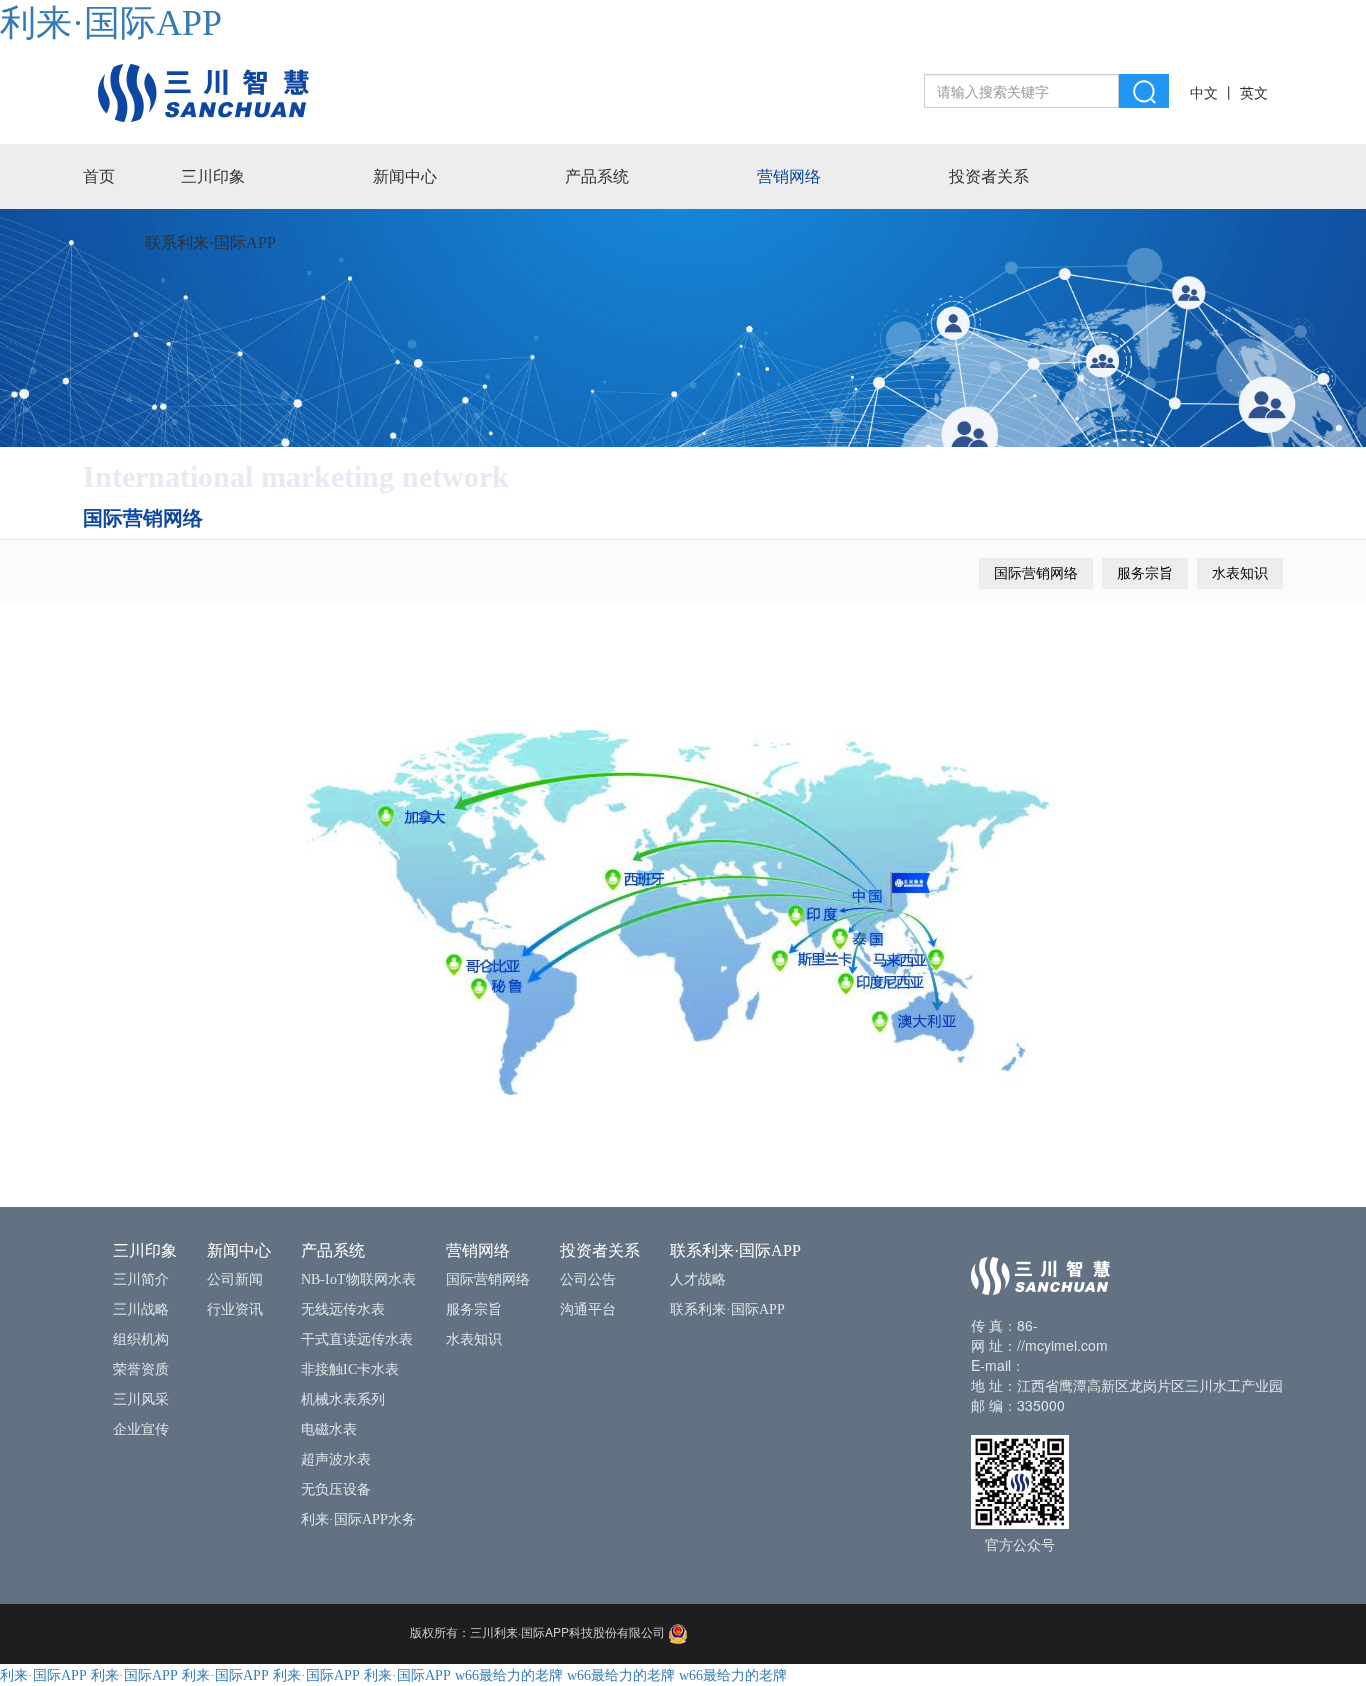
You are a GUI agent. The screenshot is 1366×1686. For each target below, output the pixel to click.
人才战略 (698, 1279)
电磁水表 (329, 1429)
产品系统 (597, 176)
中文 (1204, 93)
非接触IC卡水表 (350, 1369)
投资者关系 (989, 176)
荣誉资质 (141, 1369)
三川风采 (141, 1399)
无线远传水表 (343, 1309)
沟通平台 (588, 1309)
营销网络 (789, 176)
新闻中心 (405, 176)
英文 (1254, 93)
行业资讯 (235, 1309)
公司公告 (588, 1279)
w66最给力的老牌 (509, 1675)
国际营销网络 (1036, 573)
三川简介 (141, 1279)
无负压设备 (336, 1489)
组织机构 (141, 1339)
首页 (99, 176)
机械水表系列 (343, 1399)
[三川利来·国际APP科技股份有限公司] (203, 91)
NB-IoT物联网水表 (358, 1279)
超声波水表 (336, 1459)
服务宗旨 (1145, 573)
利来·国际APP (111, 23)
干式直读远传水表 (357, 1339)
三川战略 (141, 1309)
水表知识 (1240, 573)
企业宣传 (141, 1429)
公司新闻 (235, 1279)
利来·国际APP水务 (358, 1519)
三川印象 (213, 176)
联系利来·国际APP (210, 242)
